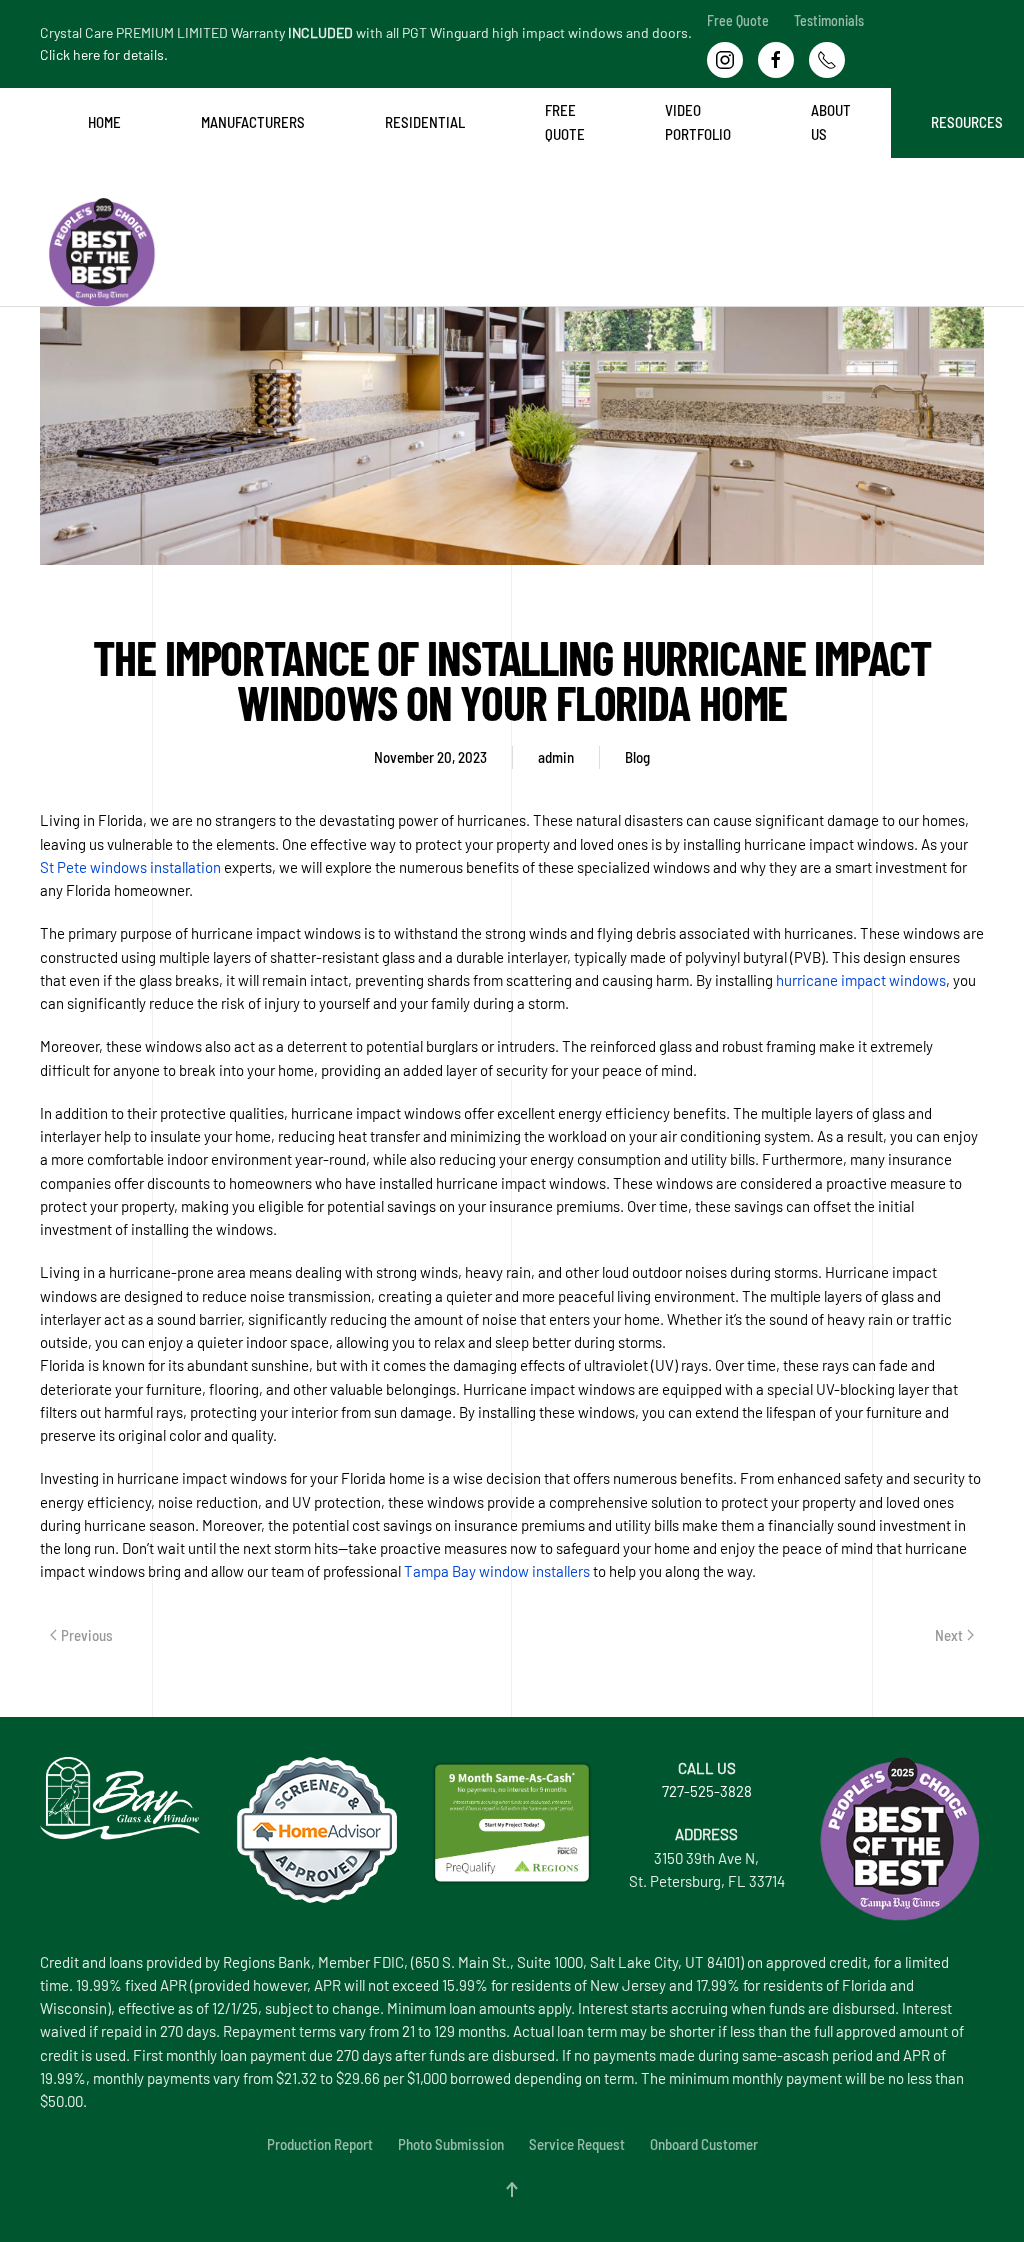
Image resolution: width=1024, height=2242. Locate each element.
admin (556, 757)
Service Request (577, 2144)
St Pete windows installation (130, 867)
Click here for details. (104, 54)
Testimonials (829, 20)
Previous (87, 1635)
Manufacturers (253, 122)
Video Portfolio (698, 121)
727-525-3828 (707, 1791)
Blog (637, 757)
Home (104, 122)
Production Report (320, 2144)
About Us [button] (831, 121)
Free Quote (738, 20)
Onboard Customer (704, 2144)
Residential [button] (425, 122)
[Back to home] (44, 197)
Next (949, 1635)
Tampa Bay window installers (497, 1571)
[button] (512, 2189)
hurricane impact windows (861, 980)
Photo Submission (451, 2144)
